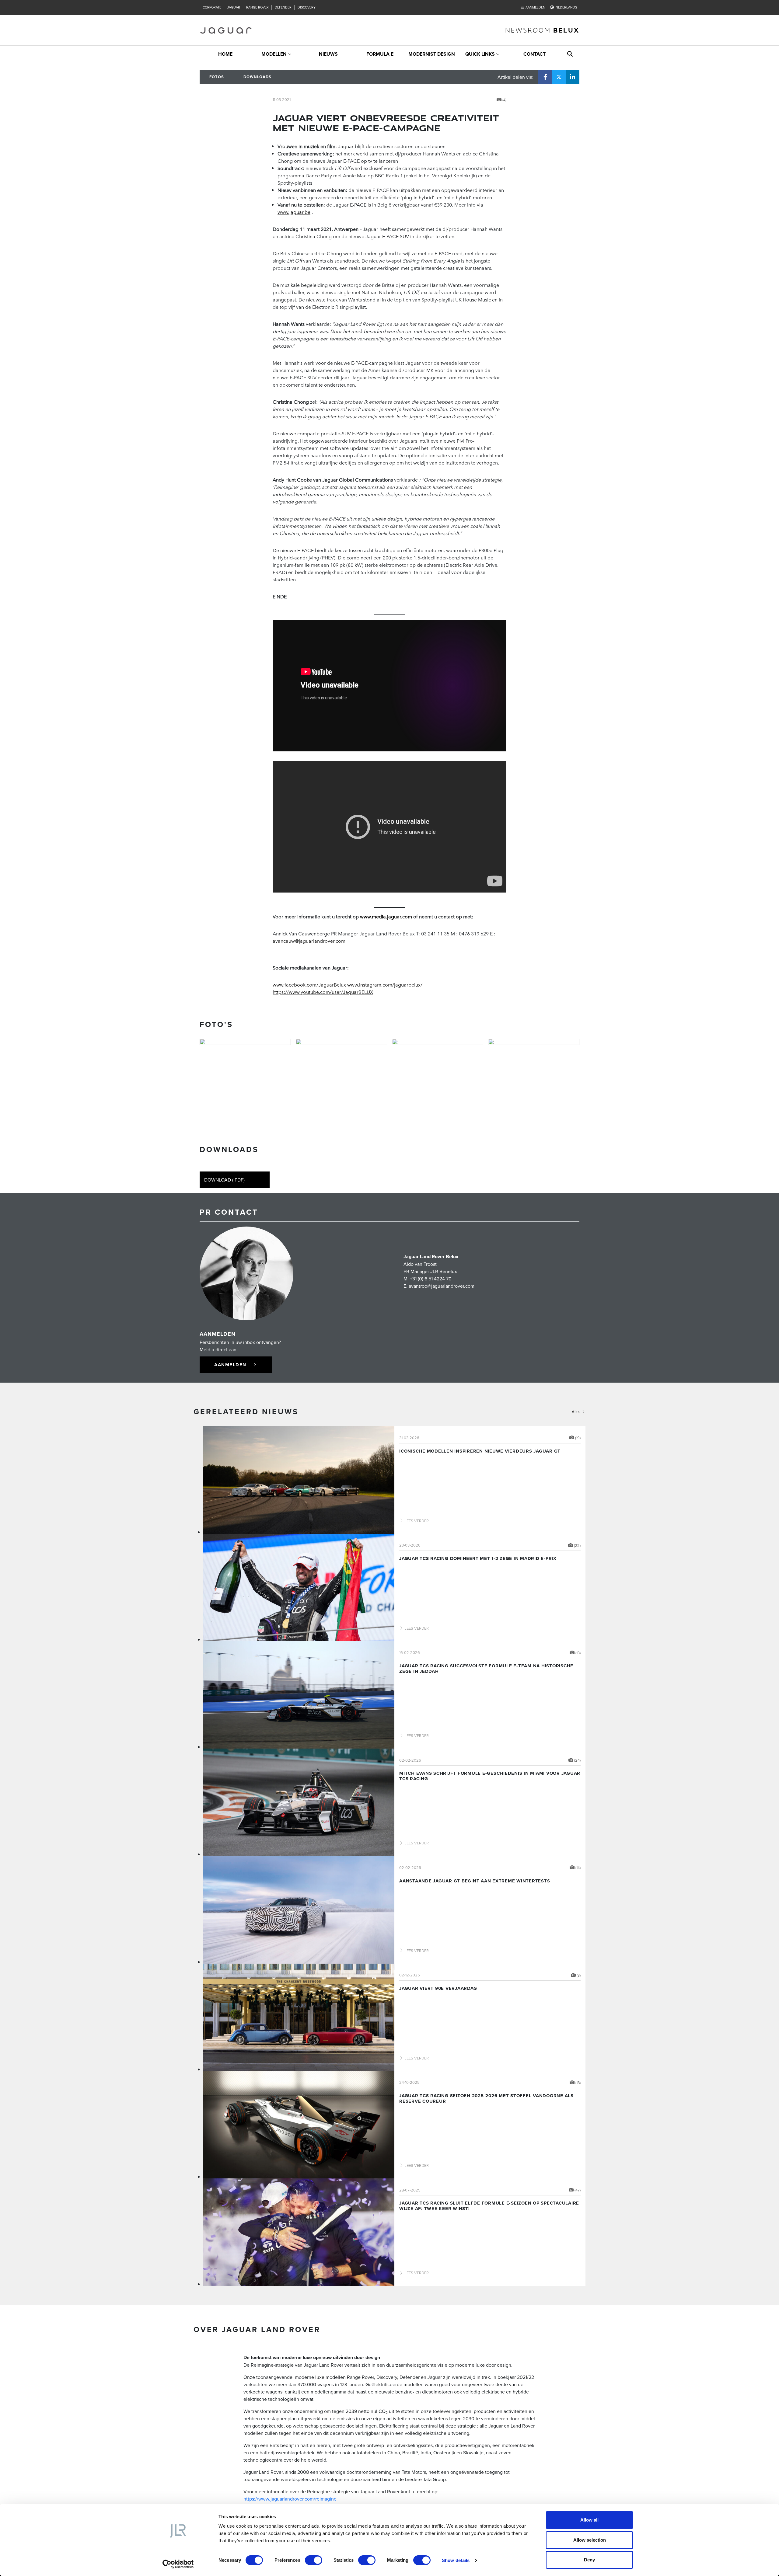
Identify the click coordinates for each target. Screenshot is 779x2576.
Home (225, 54)
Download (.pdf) (224, 1180)
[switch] (314, 2560)
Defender (283, 7)
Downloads (257, 77)
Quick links (480, 54)
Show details (456, 2560)
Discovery (307, 7)
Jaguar (234, 7)
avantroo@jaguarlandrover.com (442, 1286)
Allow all (589, 2520)
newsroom (542, 30)
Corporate (212, 7)
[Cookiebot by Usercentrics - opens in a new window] (178, 2564)
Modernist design (432, 54)
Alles (576, 1412)
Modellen (274, 54)
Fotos (217, 77)
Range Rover (257, 7)
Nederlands (566, 7)
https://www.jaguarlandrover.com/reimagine (290, 2499)
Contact (534, 54)
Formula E (380, 54)
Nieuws (328, 54)
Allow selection (590, 2540)
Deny (589, 2560)
